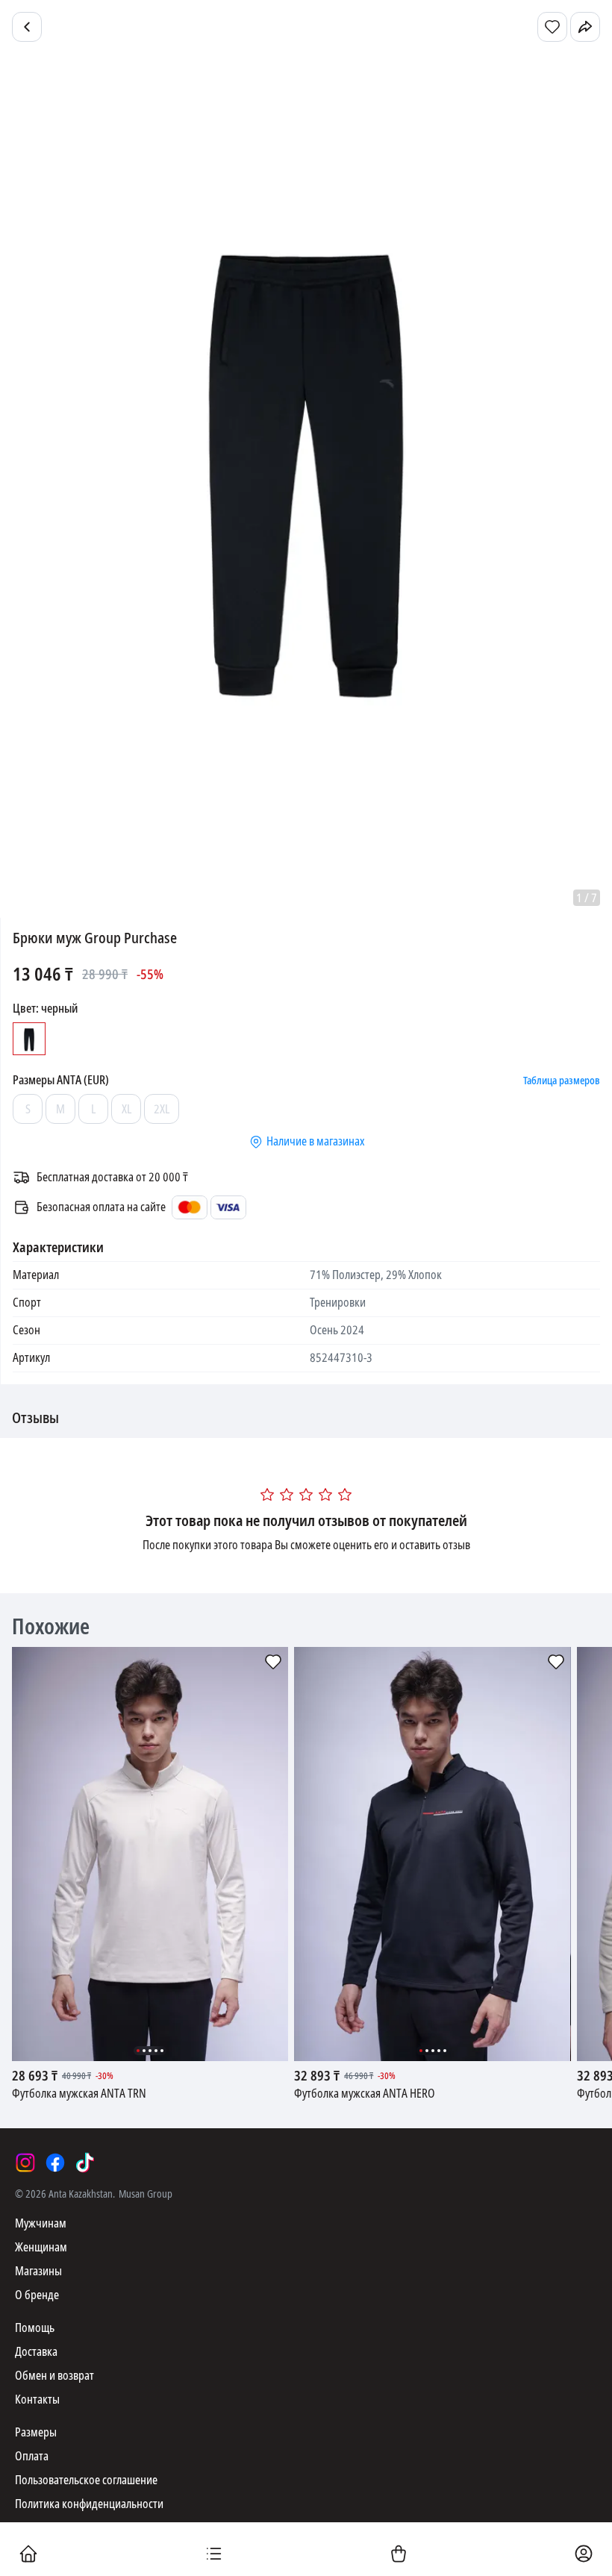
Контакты (37, 2400)
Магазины (38, 2271)
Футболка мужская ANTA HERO (365, 2094)
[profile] (584, 2555)
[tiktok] (85, 2163)
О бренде (37, 2295)
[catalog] (213, 2555)
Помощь (35, 2328)
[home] (28, 2555)
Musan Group (146, 2194)
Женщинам (41, 2247)
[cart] (399, 2555)
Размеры (36, 2432)
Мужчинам (41, 2223)
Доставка (36, 2352)
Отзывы (35, 1419)
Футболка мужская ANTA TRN (79, 2094)
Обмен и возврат (54, 2376)
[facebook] (55, 2163)
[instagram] (25, 2163)
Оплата (32, 2456)
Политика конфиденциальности (89, 2504)
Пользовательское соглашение (86, 2480)
